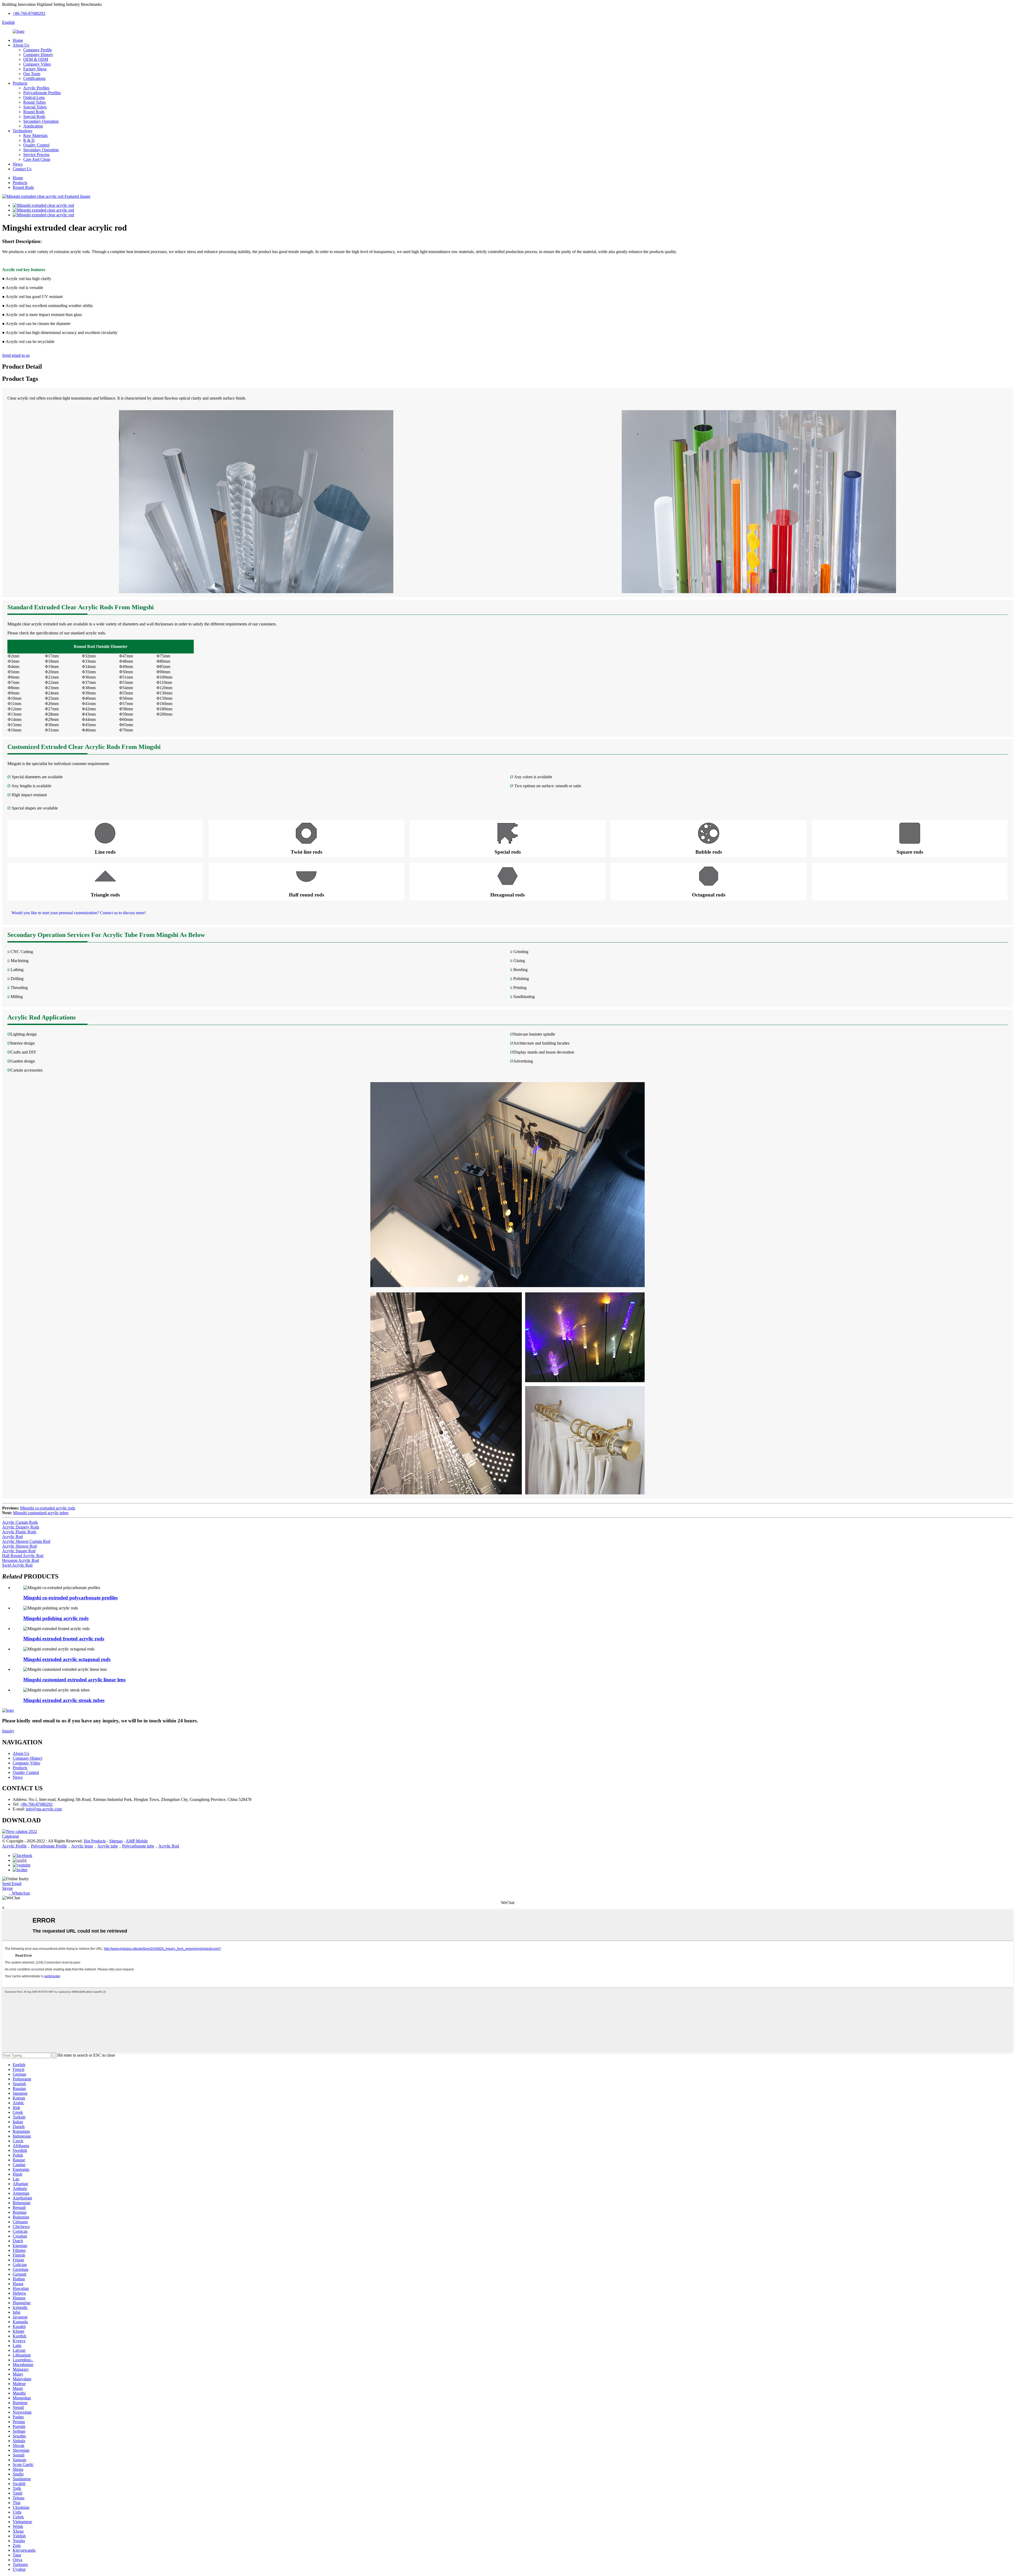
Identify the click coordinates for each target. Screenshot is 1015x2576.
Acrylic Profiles (36, 88)
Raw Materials (35, 136)
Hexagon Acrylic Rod (20, 1560)
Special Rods (34, 116)
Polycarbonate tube (138, 1846)
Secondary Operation (41, 121)
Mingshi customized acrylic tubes (41, 1513)
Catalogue (11, 1836)
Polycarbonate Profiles (42, 93)
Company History (38, 55)
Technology (23, 131)
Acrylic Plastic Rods (19, 1532)
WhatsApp (19, 1893)
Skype (7, 1888)
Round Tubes (34, 102)
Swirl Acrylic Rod (17, 1565)
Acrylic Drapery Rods (21, 1527)
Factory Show (35, 69)
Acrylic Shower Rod (19, 1546)
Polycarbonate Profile (49, 1846)
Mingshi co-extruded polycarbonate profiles (70, 1598)
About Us (21, 45)
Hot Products (95, 1841)
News (18, 164)
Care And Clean (37, 159)
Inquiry (8, 1731)
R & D (29, 140)
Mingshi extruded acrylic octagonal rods (67, 1659)
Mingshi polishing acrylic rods (56, 1618)
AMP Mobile (137, 1841)
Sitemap (116, 1841)
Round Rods (34, 112)
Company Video (37, 64)
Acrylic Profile (14, 1846)
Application (33, 126)
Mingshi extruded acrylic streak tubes (64, 1700)
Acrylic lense (82, 1846)
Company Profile (38, 50)
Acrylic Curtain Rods (20, 1522)
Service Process (36, 155)
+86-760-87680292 (29, 13)
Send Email (12, 1884)
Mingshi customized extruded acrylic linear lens (74, 1680)
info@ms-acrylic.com (44, 1809)
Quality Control (36, 145)
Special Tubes (35, 107)
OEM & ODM (36, 59)
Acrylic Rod (12, 1537)
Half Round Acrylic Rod (23, 1556)
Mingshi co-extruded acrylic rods (48, 1508)
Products (20, 83)
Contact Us (22, 169)
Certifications (34, 78)
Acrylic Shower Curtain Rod (26, 1541)
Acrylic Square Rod (19, 1551)
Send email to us (16, 355)
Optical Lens (34, 97)
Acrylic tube (108, 1846)
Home (18, 40)
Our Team (32, 74)
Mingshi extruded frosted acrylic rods (64, 1639)
